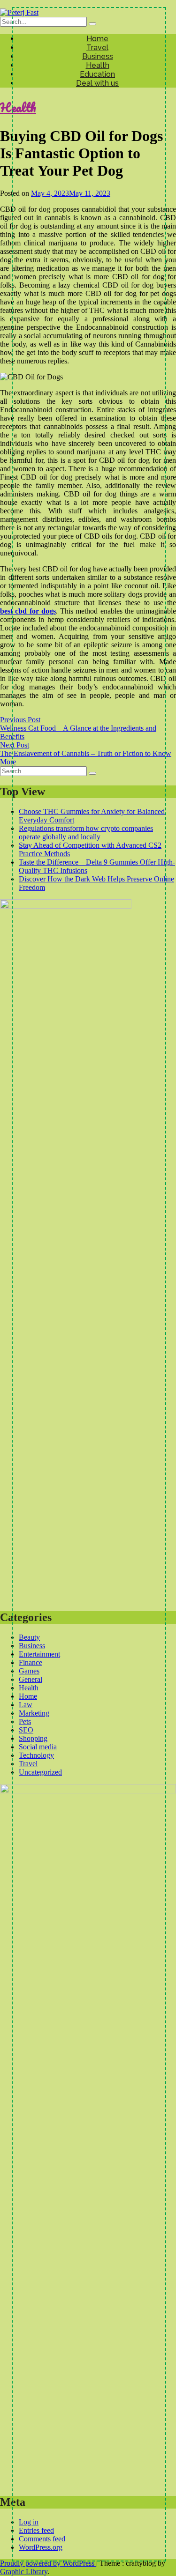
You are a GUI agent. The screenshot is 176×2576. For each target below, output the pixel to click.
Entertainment (39, 1654)
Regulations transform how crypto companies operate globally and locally (86, 833)
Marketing (34, 1713)
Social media (38, 1747)
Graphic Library (24, 2572)
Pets (25, 1721)
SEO (26, 1730)
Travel (97, 48)
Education (97, 74)
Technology (36, 1755)
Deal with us (97, 83)
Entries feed (36, 2530)
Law (26, 1705)
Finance (31, 1662)
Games (29, 1671)
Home (97, 39)
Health (98, 65)
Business (98, 56)
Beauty (29, 1637)
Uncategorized (40, 1772)
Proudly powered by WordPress (48, 2563)
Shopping (33, 1738)
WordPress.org (41, 2547)
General (31, 1679)
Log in (29, 2522)
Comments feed (42, 2539)
